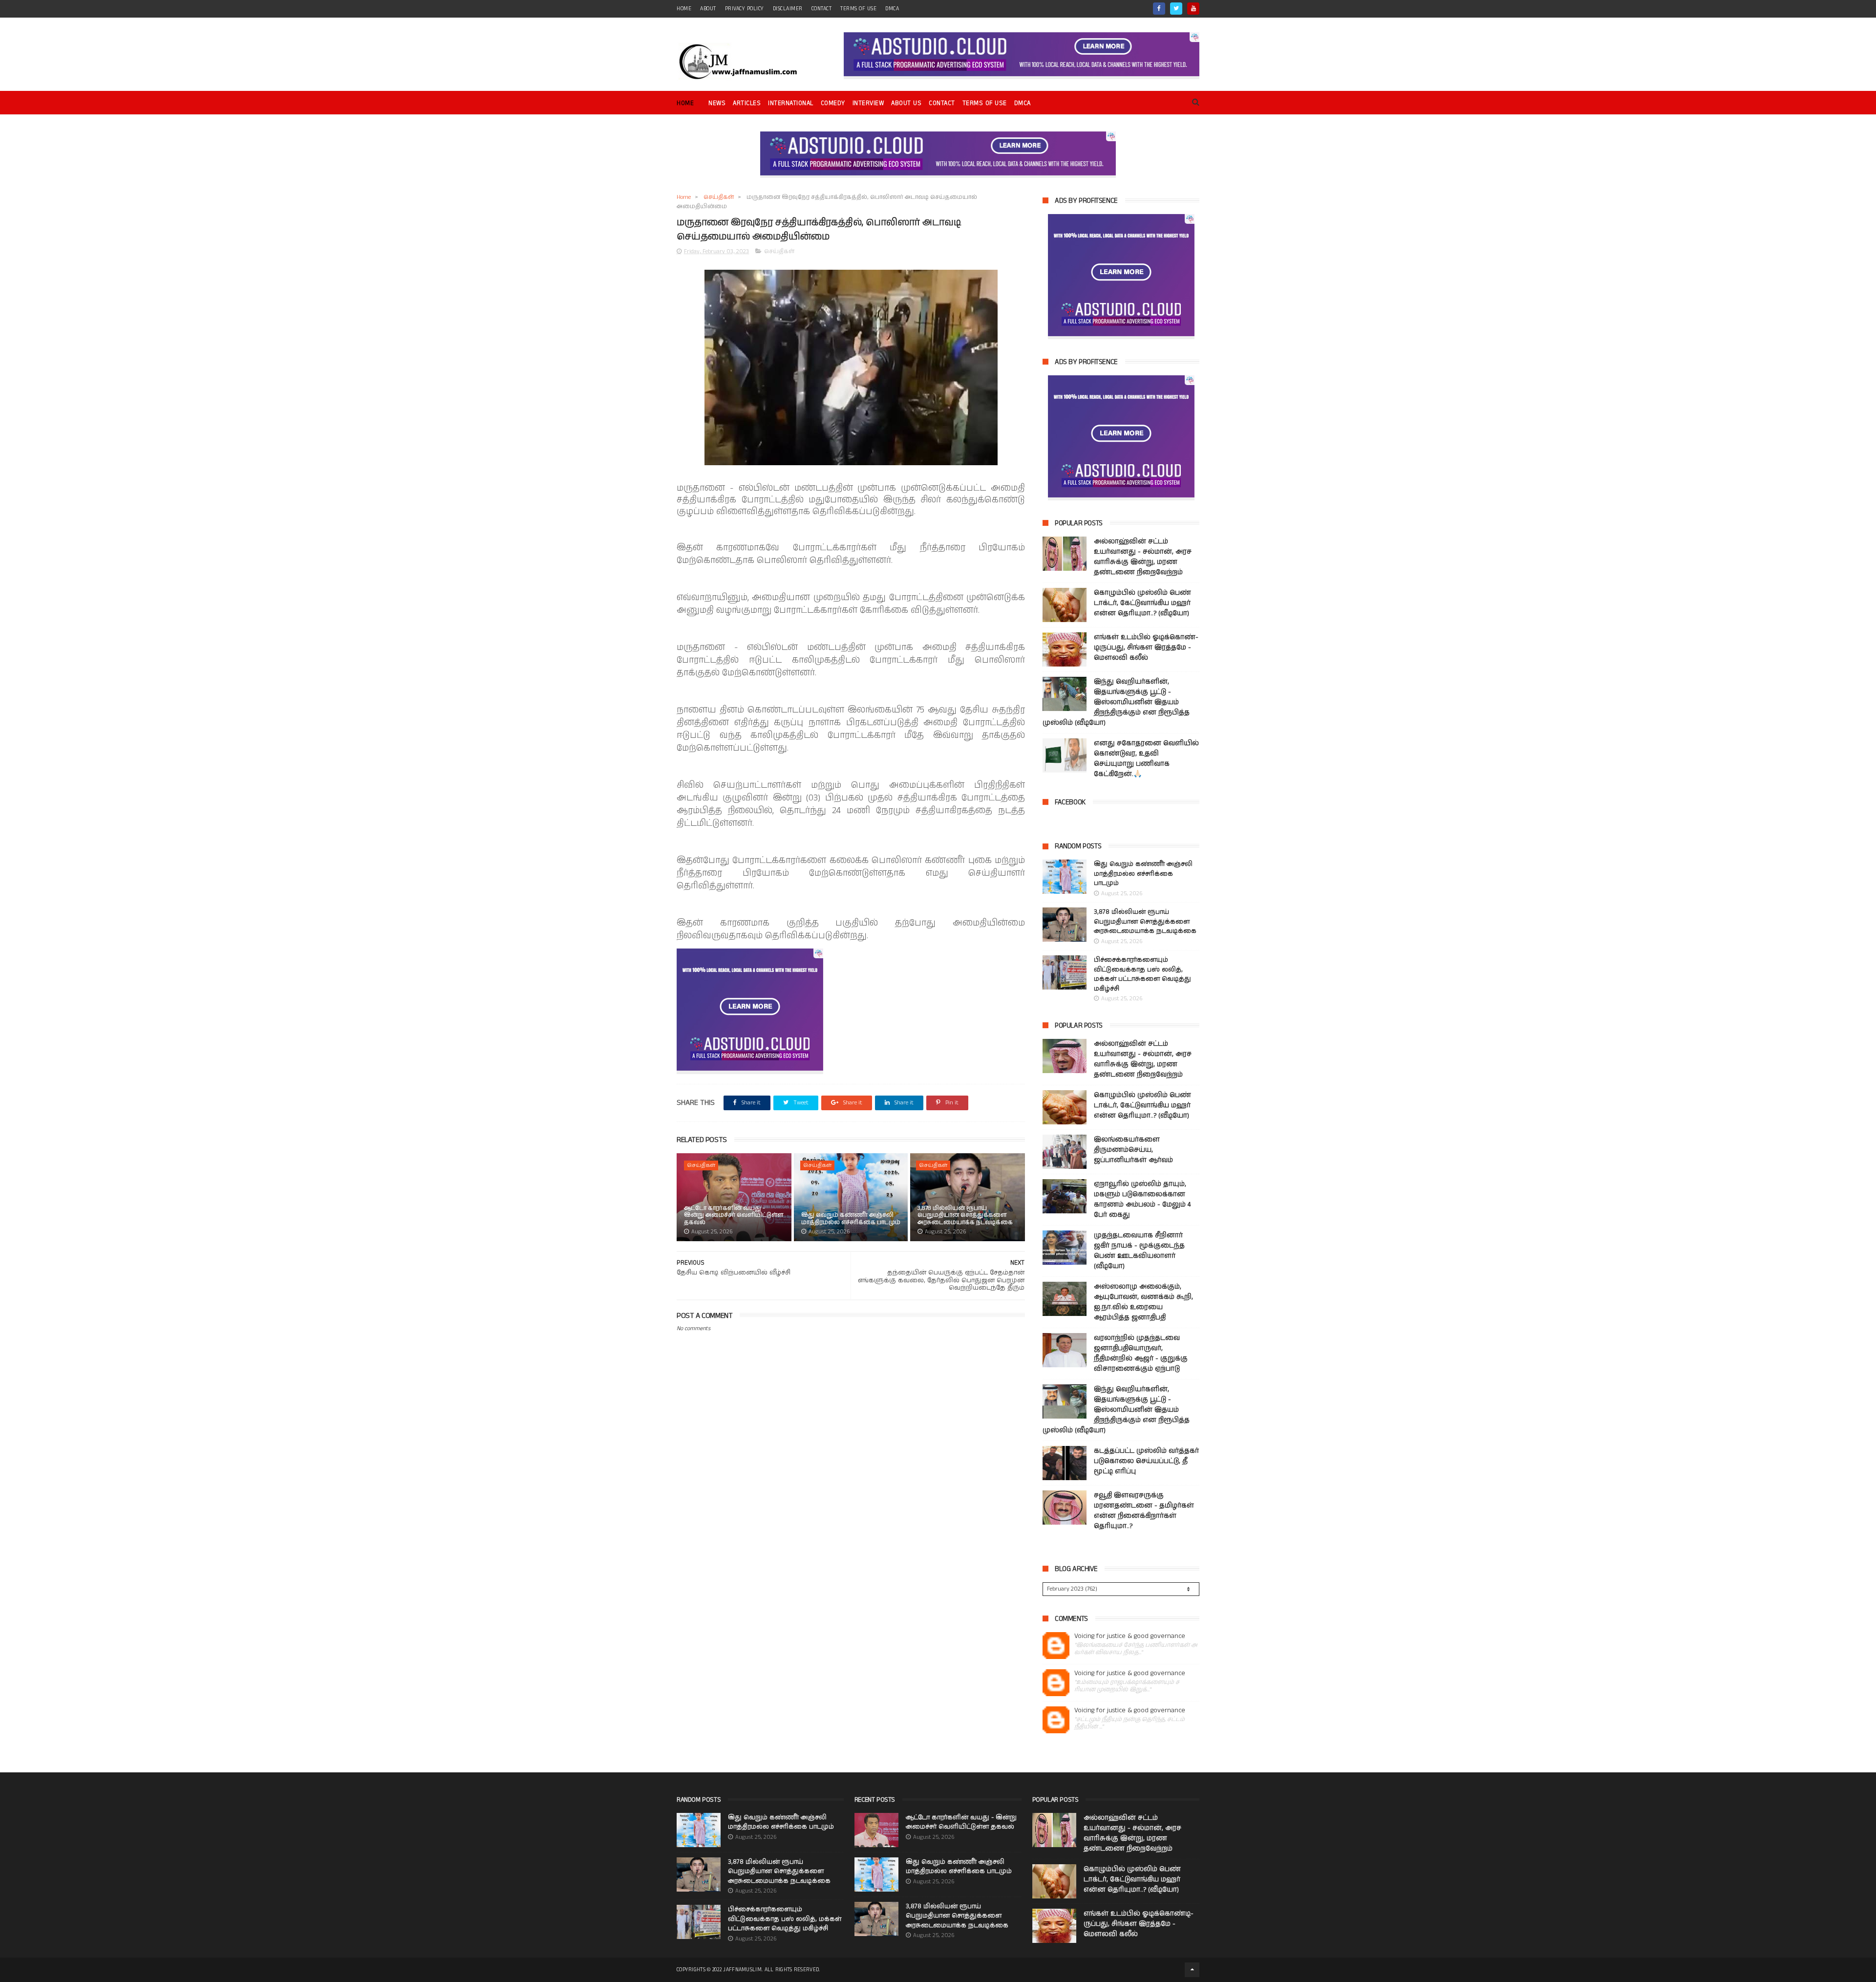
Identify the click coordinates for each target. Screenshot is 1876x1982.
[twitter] (1176, 9)
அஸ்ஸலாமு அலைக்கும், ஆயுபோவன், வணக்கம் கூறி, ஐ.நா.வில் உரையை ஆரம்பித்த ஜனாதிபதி (1143, 1302)
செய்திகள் (719, 197)
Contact (942, 103)
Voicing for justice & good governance (1130, 1636)
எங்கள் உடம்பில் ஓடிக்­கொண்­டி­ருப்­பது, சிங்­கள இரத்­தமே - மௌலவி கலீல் (1146, 647)
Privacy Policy (745, 9)
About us (906, 103)
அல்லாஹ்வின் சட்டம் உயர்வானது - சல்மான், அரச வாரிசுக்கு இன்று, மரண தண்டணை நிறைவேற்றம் (1143, 557)
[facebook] (1159, 9)
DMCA (892, 9)
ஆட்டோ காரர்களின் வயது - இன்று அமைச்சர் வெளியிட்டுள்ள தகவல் (734, 1215)
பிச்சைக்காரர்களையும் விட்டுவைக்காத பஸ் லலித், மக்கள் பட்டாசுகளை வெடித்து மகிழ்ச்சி (1142, 974)
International (791, 103)
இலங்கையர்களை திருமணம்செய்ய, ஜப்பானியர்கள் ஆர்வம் (1133, 1150)
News (717, 103)
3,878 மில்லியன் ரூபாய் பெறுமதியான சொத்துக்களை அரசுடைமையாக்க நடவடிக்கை (965, 1215)
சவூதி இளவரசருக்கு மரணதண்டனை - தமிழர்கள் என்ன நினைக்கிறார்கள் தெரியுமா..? (1144, 1511)
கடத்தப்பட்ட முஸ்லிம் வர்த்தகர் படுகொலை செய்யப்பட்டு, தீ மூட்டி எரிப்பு (1146, 1461)
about (708, 9)
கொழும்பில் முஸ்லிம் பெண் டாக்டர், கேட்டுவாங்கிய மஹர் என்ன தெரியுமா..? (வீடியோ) (1142, 603)
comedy (833, 103)
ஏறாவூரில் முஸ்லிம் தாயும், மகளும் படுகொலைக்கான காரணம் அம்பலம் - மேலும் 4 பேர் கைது (1142, 1199)
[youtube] (1193, 9)
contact (822, 9)
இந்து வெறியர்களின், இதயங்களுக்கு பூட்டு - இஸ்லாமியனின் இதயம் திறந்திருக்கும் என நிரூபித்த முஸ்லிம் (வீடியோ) (1116, 702)
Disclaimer (788, 9)
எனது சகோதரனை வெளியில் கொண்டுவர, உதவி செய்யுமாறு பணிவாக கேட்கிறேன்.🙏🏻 (1146, 759)
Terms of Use (858, 9)
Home (685, 103)
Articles (747, 103)
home (684, 9)
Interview (868, 103)
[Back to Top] (1192, 1970)
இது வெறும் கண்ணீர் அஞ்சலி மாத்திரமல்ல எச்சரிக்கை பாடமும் (851, 1218)
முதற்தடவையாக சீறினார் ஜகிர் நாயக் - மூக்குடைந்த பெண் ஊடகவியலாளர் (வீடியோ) (1139, 1251)
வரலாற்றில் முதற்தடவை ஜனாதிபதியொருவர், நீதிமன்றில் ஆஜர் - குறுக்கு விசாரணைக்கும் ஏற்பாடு (1141, 1353)
